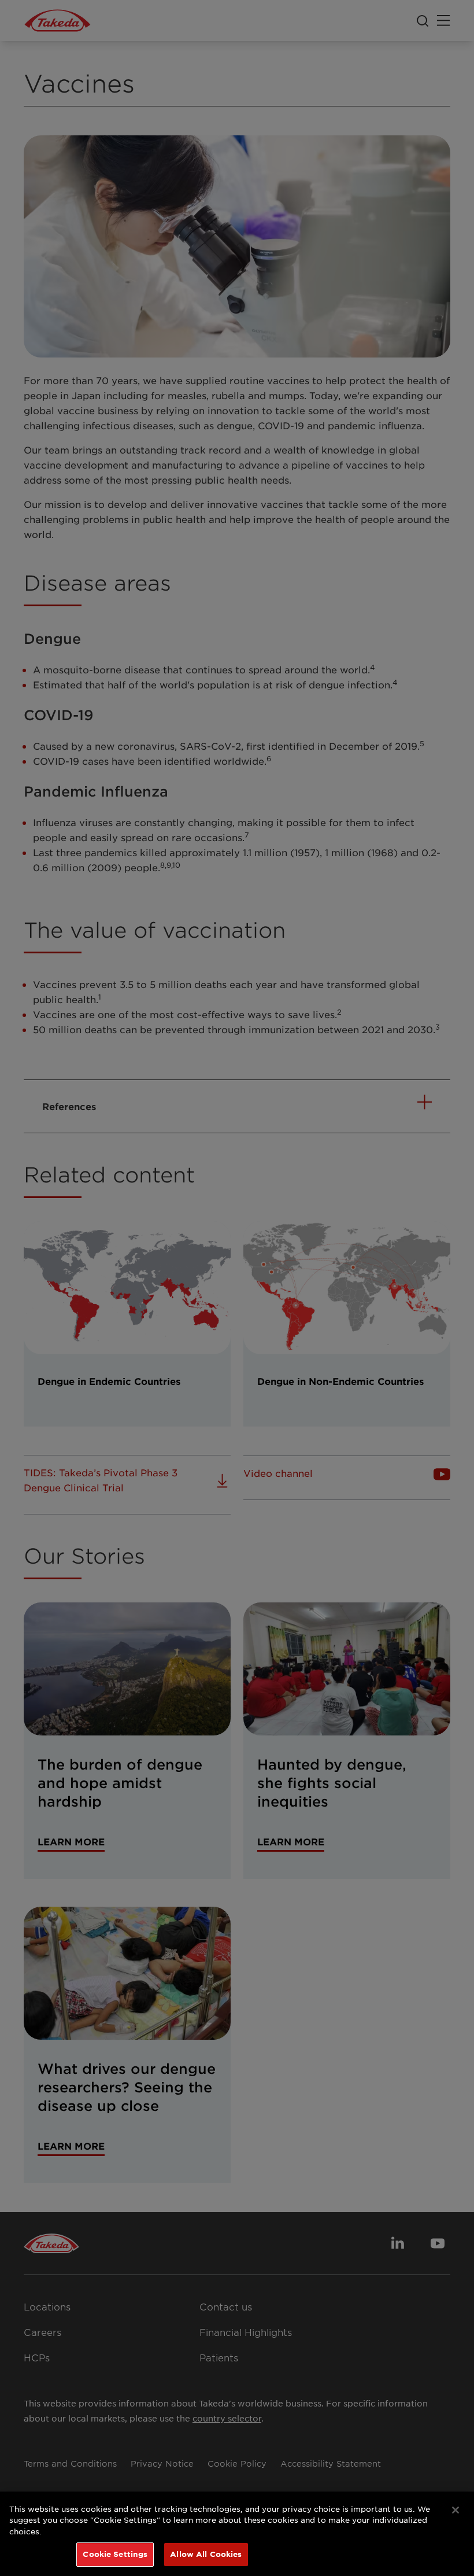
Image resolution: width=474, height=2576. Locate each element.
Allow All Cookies (206, 2554)
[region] (237, 2534)
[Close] (456, 2510)
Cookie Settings (115, 2554)
